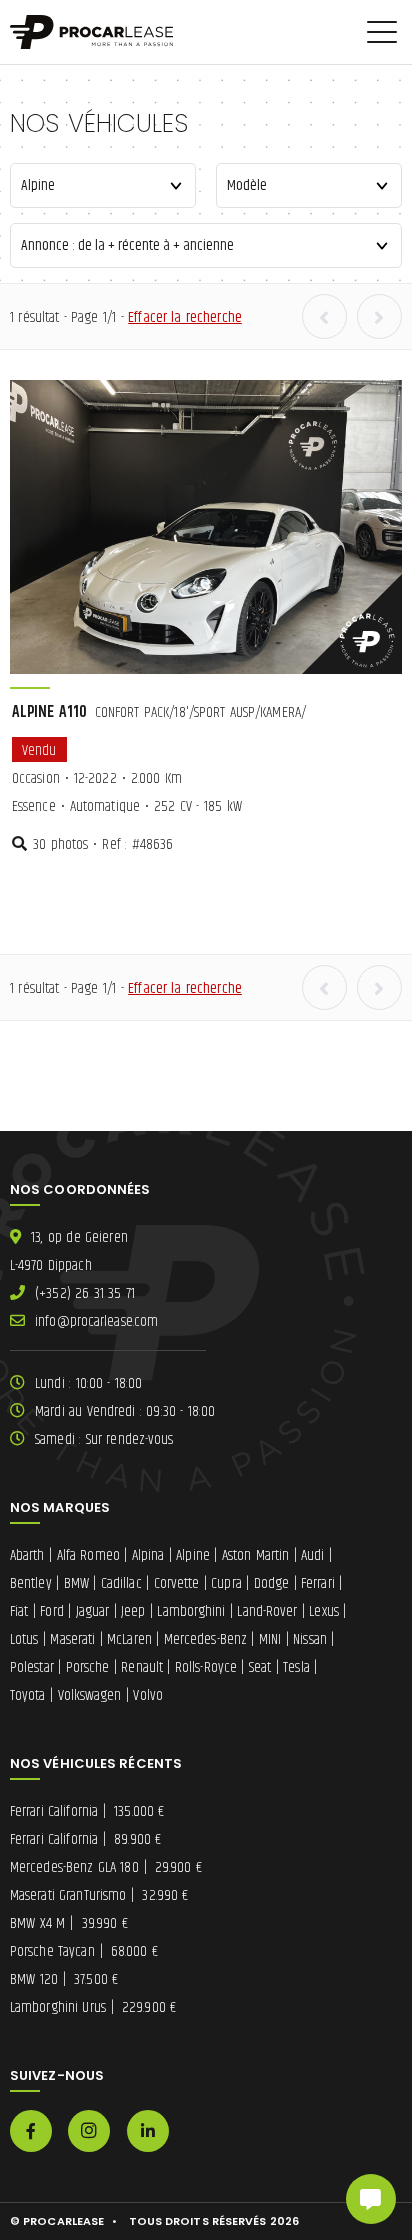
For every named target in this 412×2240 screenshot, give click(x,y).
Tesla (296, 1667)
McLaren (129, 1639)
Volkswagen (90, 1695)
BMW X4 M (69, 1923)
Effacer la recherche (185, 317)
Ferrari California (87, 1811)
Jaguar (93, 1611)
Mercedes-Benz (205, 1639)
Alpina (148, 1555)
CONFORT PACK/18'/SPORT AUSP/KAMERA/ (159, 712)
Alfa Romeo (88, 1555)
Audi (312, 1555)
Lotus (24, 1639)
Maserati (72, 1639)
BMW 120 (64, 1979)
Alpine (193, 1555)
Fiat (19, 1611)
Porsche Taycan (84, 1951)
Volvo (148, 1695)
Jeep (133, 1611)
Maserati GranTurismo (99, 1895)
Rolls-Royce (206, 1667)
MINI (270, 1639)
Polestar (32, 1667)
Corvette (177, 1583)
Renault (142, 1667)
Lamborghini (191, 1611)
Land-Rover (267, 1611)
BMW (76, 1583)
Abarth (27, 1555)
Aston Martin (256, 1555)
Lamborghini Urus (93, 2007)
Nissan (310, 1639)
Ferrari (318, 1583)
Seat (260, 1667)
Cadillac (121, 1583)
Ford (51, 1611)
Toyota (28, 1695)
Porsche (88, 1667)
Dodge (272, 1583)
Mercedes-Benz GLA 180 (106, 1867)
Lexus (324, 1611)
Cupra (226, 1583)
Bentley (31, 1583)
